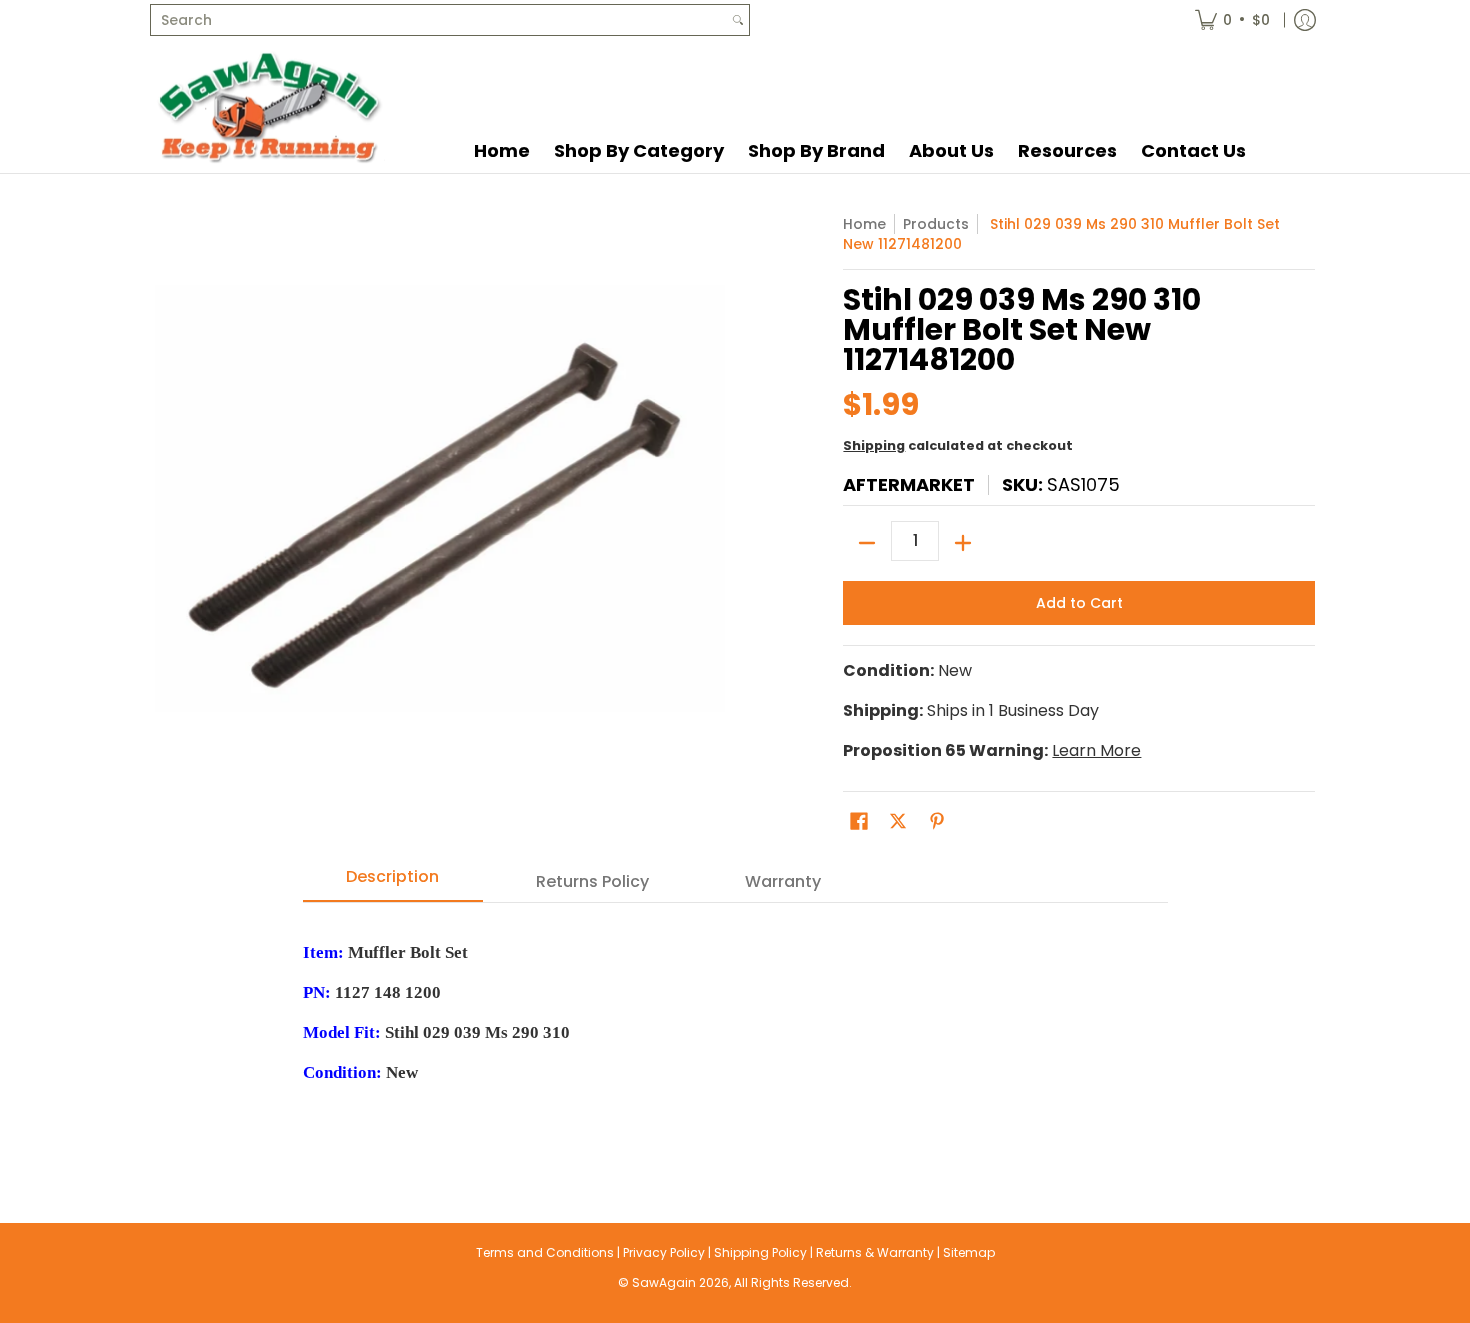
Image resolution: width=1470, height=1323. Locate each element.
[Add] (963, 543)
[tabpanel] (735, 1022)
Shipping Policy (760, 1252)
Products (936, 224)
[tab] (393, 883)
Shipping (874, 445)
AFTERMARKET (909, 484)
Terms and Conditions (545, 1252)
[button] (859, 821)
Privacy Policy (664, 1252)
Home (864, 224)
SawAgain (664, 1282)
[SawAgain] (270, 106)
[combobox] (439, 20)
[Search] (738, 20)
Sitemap (969, 1252)
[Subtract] (867, 543)
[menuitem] (1232, 20)
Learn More (1096, 750)
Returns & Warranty (875, 1252)
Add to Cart (1079, 603)
